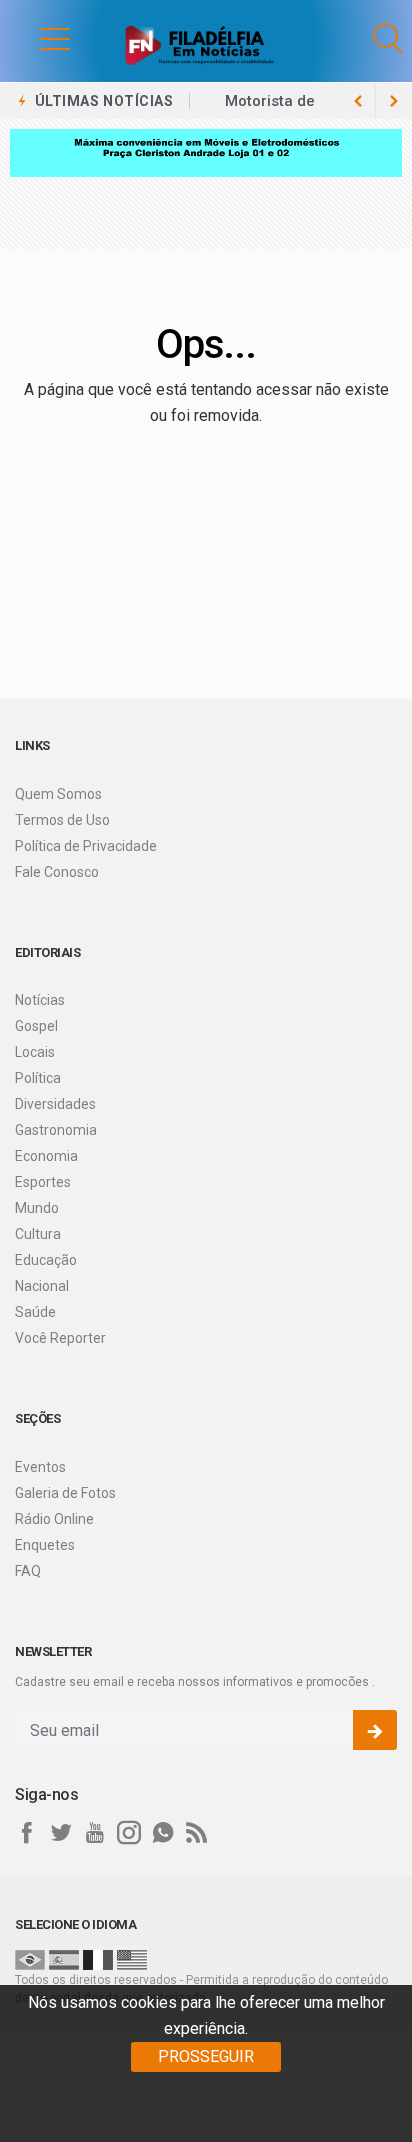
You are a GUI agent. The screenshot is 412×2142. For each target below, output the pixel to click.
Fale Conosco (57, 872)
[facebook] (27, 1833)
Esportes (43, 1182)
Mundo (37, 1208)
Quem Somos (58, 794)
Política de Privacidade (86, 846)
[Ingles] (132, 1959)
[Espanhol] (64, 1959)
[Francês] (98, 1959)
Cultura (38, 1234)
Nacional (42, 1286)
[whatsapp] (163, 1833)
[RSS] (197, 1833)
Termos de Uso (62, 820)
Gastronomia (56, 1130)
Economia (46, 1156)
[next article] (358, 101)
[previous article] (394, 101)
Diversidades (55, 1104)
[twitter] (61, 1833)
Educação (46, 1260)
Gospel (36, 1026)
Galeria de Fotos (65, 1493)
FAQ (28, 1571)
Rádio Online (54, 1519)
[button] (35, 38)
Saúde (35, 1312)
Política (38, 1078)
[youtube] (95, 1833)
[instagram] (129, 1833)
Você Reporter (60, 1338)
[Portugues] (30, 1959)
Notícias (40, 1000)
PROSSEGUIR (206, 2056)
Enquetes (45, 1545)
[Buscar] (388, 38)
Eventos (40, 1467)
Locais (35, 1052)
